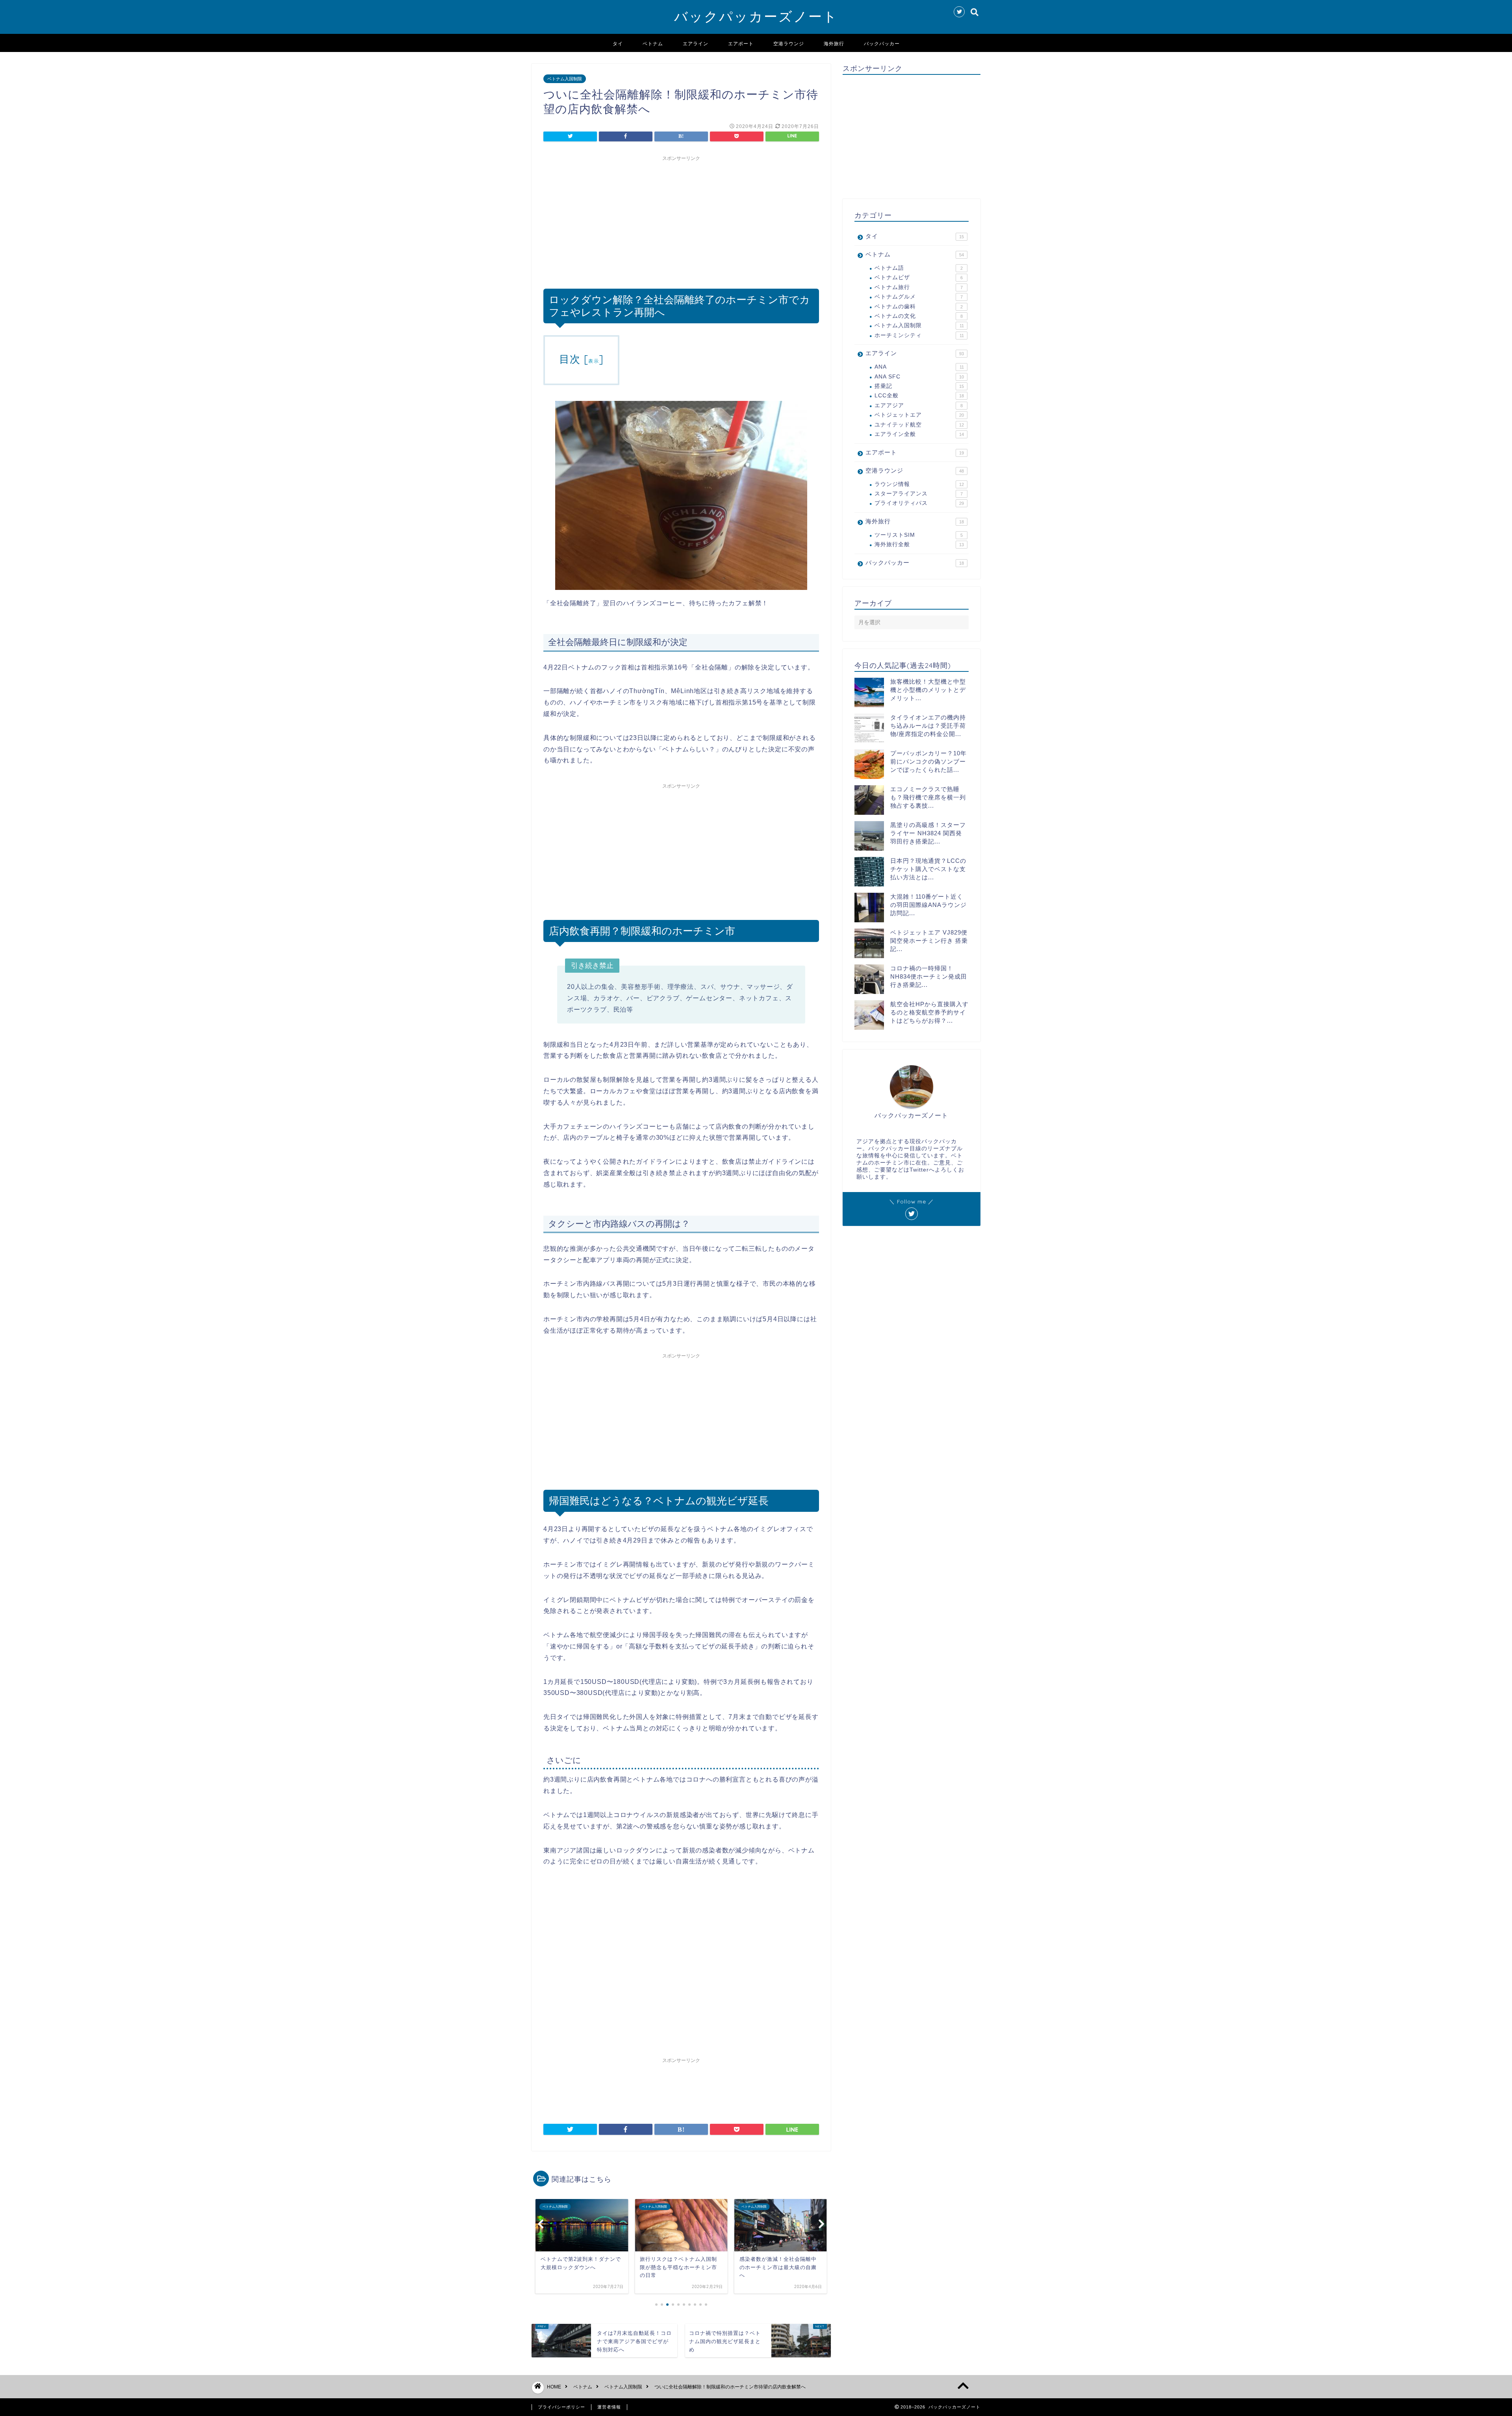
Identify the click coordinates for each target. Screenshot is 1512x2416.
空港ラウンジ (789, 44)
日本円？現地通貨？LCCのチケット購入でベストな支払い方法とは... (928, 869)
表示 (594, 361)
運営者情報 (609, 2407)
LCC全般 (919, 396)
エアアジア (919, 405)
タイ (618, 44)
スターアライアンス (919, 494)
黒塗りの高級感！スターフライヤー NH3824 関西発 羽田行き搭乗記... (928, 833)
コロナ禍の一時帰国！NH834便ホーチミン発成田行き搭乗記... (929, 976)
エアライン (696, 44)
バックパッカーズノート (756, 16)
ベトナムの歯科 (919, 307)
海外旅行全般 (919, 544)
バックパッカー (882, 44)
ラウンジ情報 (919, 484)
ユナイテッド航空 (919, 425)
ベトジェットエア (919, 415)
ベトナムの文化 (919, 316)
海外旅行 (834, 44)
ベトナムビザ (919, 277)
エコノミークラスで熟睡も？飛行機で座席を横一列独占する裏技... (928, 797)
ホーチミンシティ (919, 335)
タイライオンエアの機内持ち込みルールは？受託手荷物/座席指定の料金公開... (928, 726)
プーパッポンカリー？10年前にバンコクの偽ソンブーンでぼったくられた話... (928, 761)
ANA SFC (919, 377)
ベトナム (653, 44)
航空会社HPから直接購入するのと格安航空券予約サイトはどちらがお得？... (929, 1012)
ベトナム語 (919, 268)
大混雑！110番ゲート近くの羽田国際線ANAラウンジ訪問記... (928, 905)
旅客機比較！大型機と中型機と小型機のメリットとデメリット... (928, 690)
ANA (919, 367)
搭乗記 (919, 386)
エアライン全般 (919, 434)
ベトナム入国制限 (565, 79)
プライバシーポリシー (561, 2407)
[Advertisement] (681, 220)
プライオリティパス (919, 503)
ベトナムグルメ (919, 297)
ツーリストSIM (919, 535)
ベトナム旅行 (919, 287)
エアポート (741, 44)
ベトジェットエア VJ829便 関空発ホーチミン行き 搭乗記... (929, 941)
